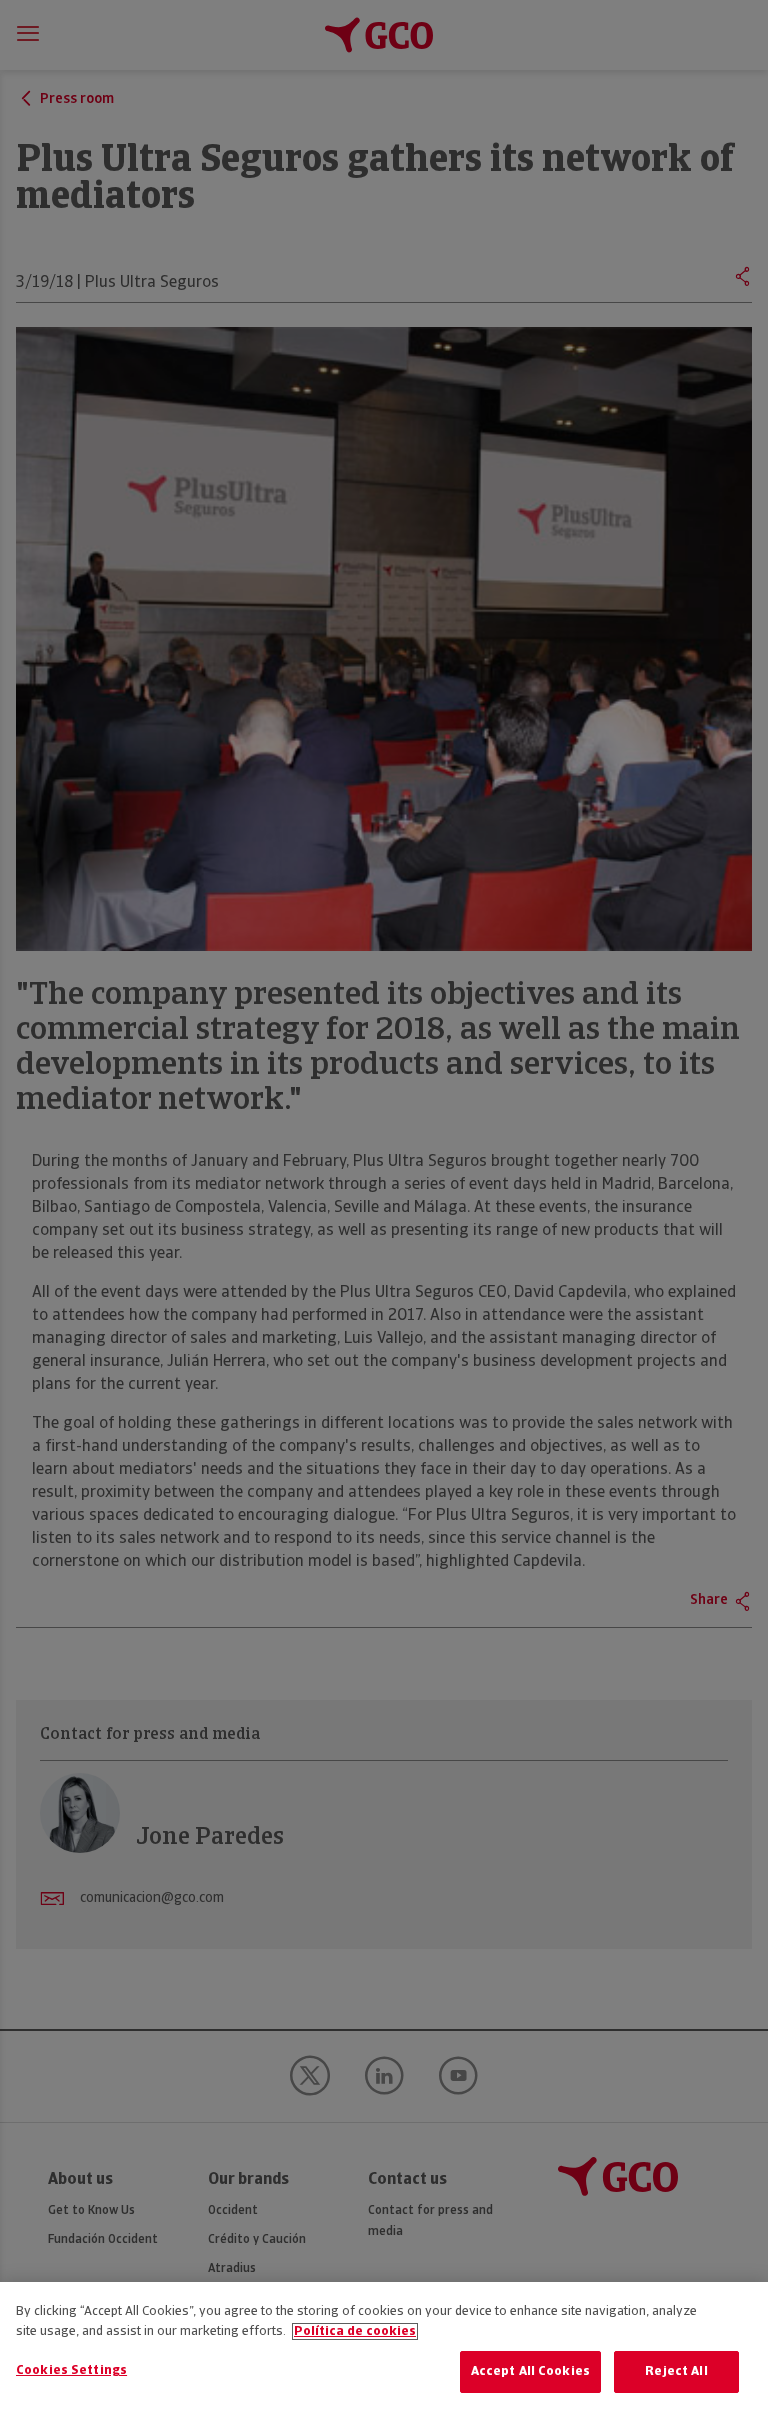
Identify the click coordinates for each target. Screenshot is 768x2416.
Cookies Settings (71, 2370)
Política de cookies (355, 2331)
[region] (384, 2349)
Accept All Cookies (530, 2371)
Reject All (676, 2371)
